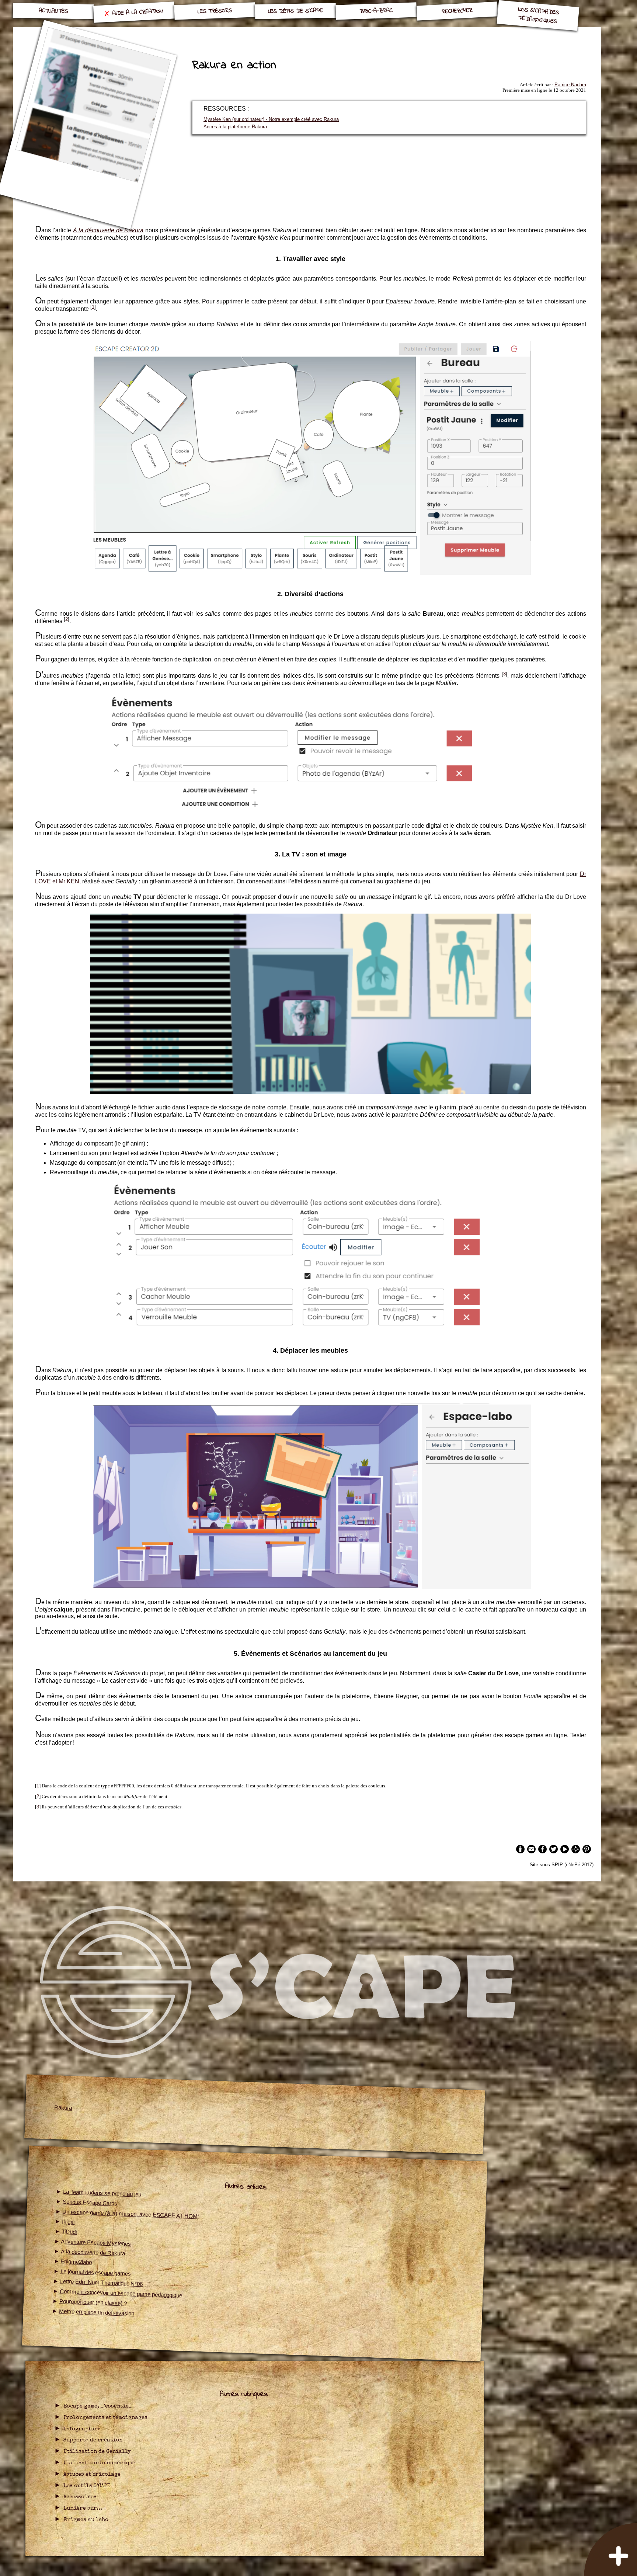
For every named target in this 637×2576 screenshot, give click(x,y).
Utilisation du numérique (99, 2463)
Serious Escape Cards (90, 2203)
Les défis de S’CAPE (295, 11)
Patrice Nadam (570, 85)
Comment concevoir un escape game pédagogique (121, 2293)
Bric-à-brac (376, 11)
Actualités (53, 11)
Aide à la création (138, 12)
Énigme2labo (77, 2262)
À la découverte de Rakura (93, 2252)
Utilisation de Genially (97, 2452)
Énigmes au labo (86, 2520)
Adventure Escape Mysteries (96, 2243)
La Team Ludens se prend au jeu (102, 2193)
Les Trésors (215, 11)
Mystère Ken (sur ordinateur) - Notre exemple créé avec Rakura (271, 119)
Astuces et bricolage (92, 2475)
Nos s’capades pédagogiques (539, 15)
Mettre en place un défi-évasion (97, 2312)
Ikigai (68, 2222)
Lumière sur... (83, 2509)
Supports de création (93, 2440)
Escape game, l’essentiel (98, 2406)
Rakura (63, 2108)
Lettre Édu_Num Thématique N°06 (102, 2283)
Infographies (82, 2429)
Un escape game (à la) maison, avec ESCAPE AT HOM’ (130, 2214)
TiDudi (69, 2232)
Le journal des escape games (96, 2273)
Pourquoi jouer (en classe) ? (93, 2302)
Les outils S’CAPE (87, 2486)
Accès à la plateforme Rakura (235, 127)
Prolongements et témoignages (105, 2418)
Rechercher (457, 11)
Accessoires (80, 2497)
